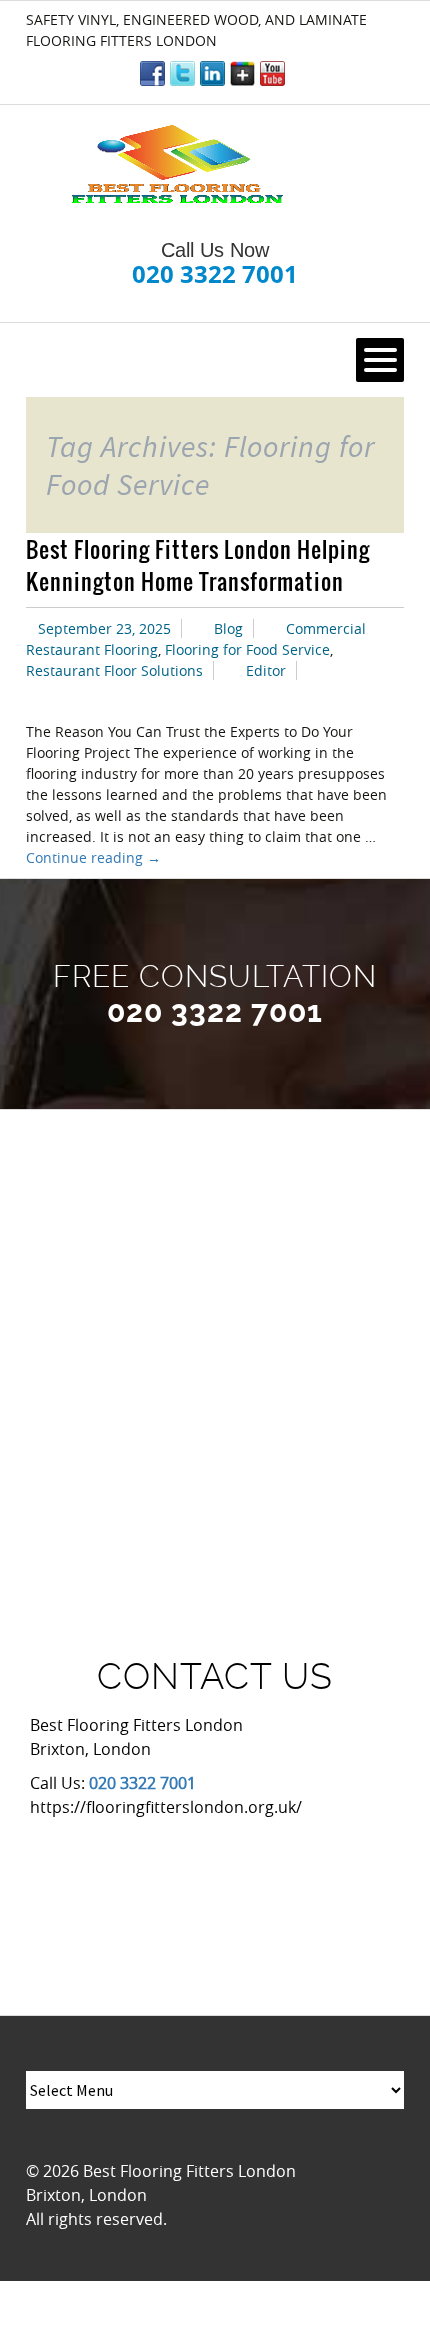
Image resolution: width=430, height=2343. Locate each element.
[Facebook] (152, 73)
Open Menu (380, 360)
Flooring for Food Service (247, 649)
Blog (228, 628)
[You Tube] (272, 73)
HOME (59, 360)
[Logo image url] (179, 165)
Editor (266, 670)
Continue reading (93, 857)
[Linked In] (212, 73)
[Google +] (242, 73)
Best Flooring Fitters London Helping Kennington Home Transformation (198, 565)
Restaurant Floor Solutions (114, 670)
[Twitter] (182, 73)
